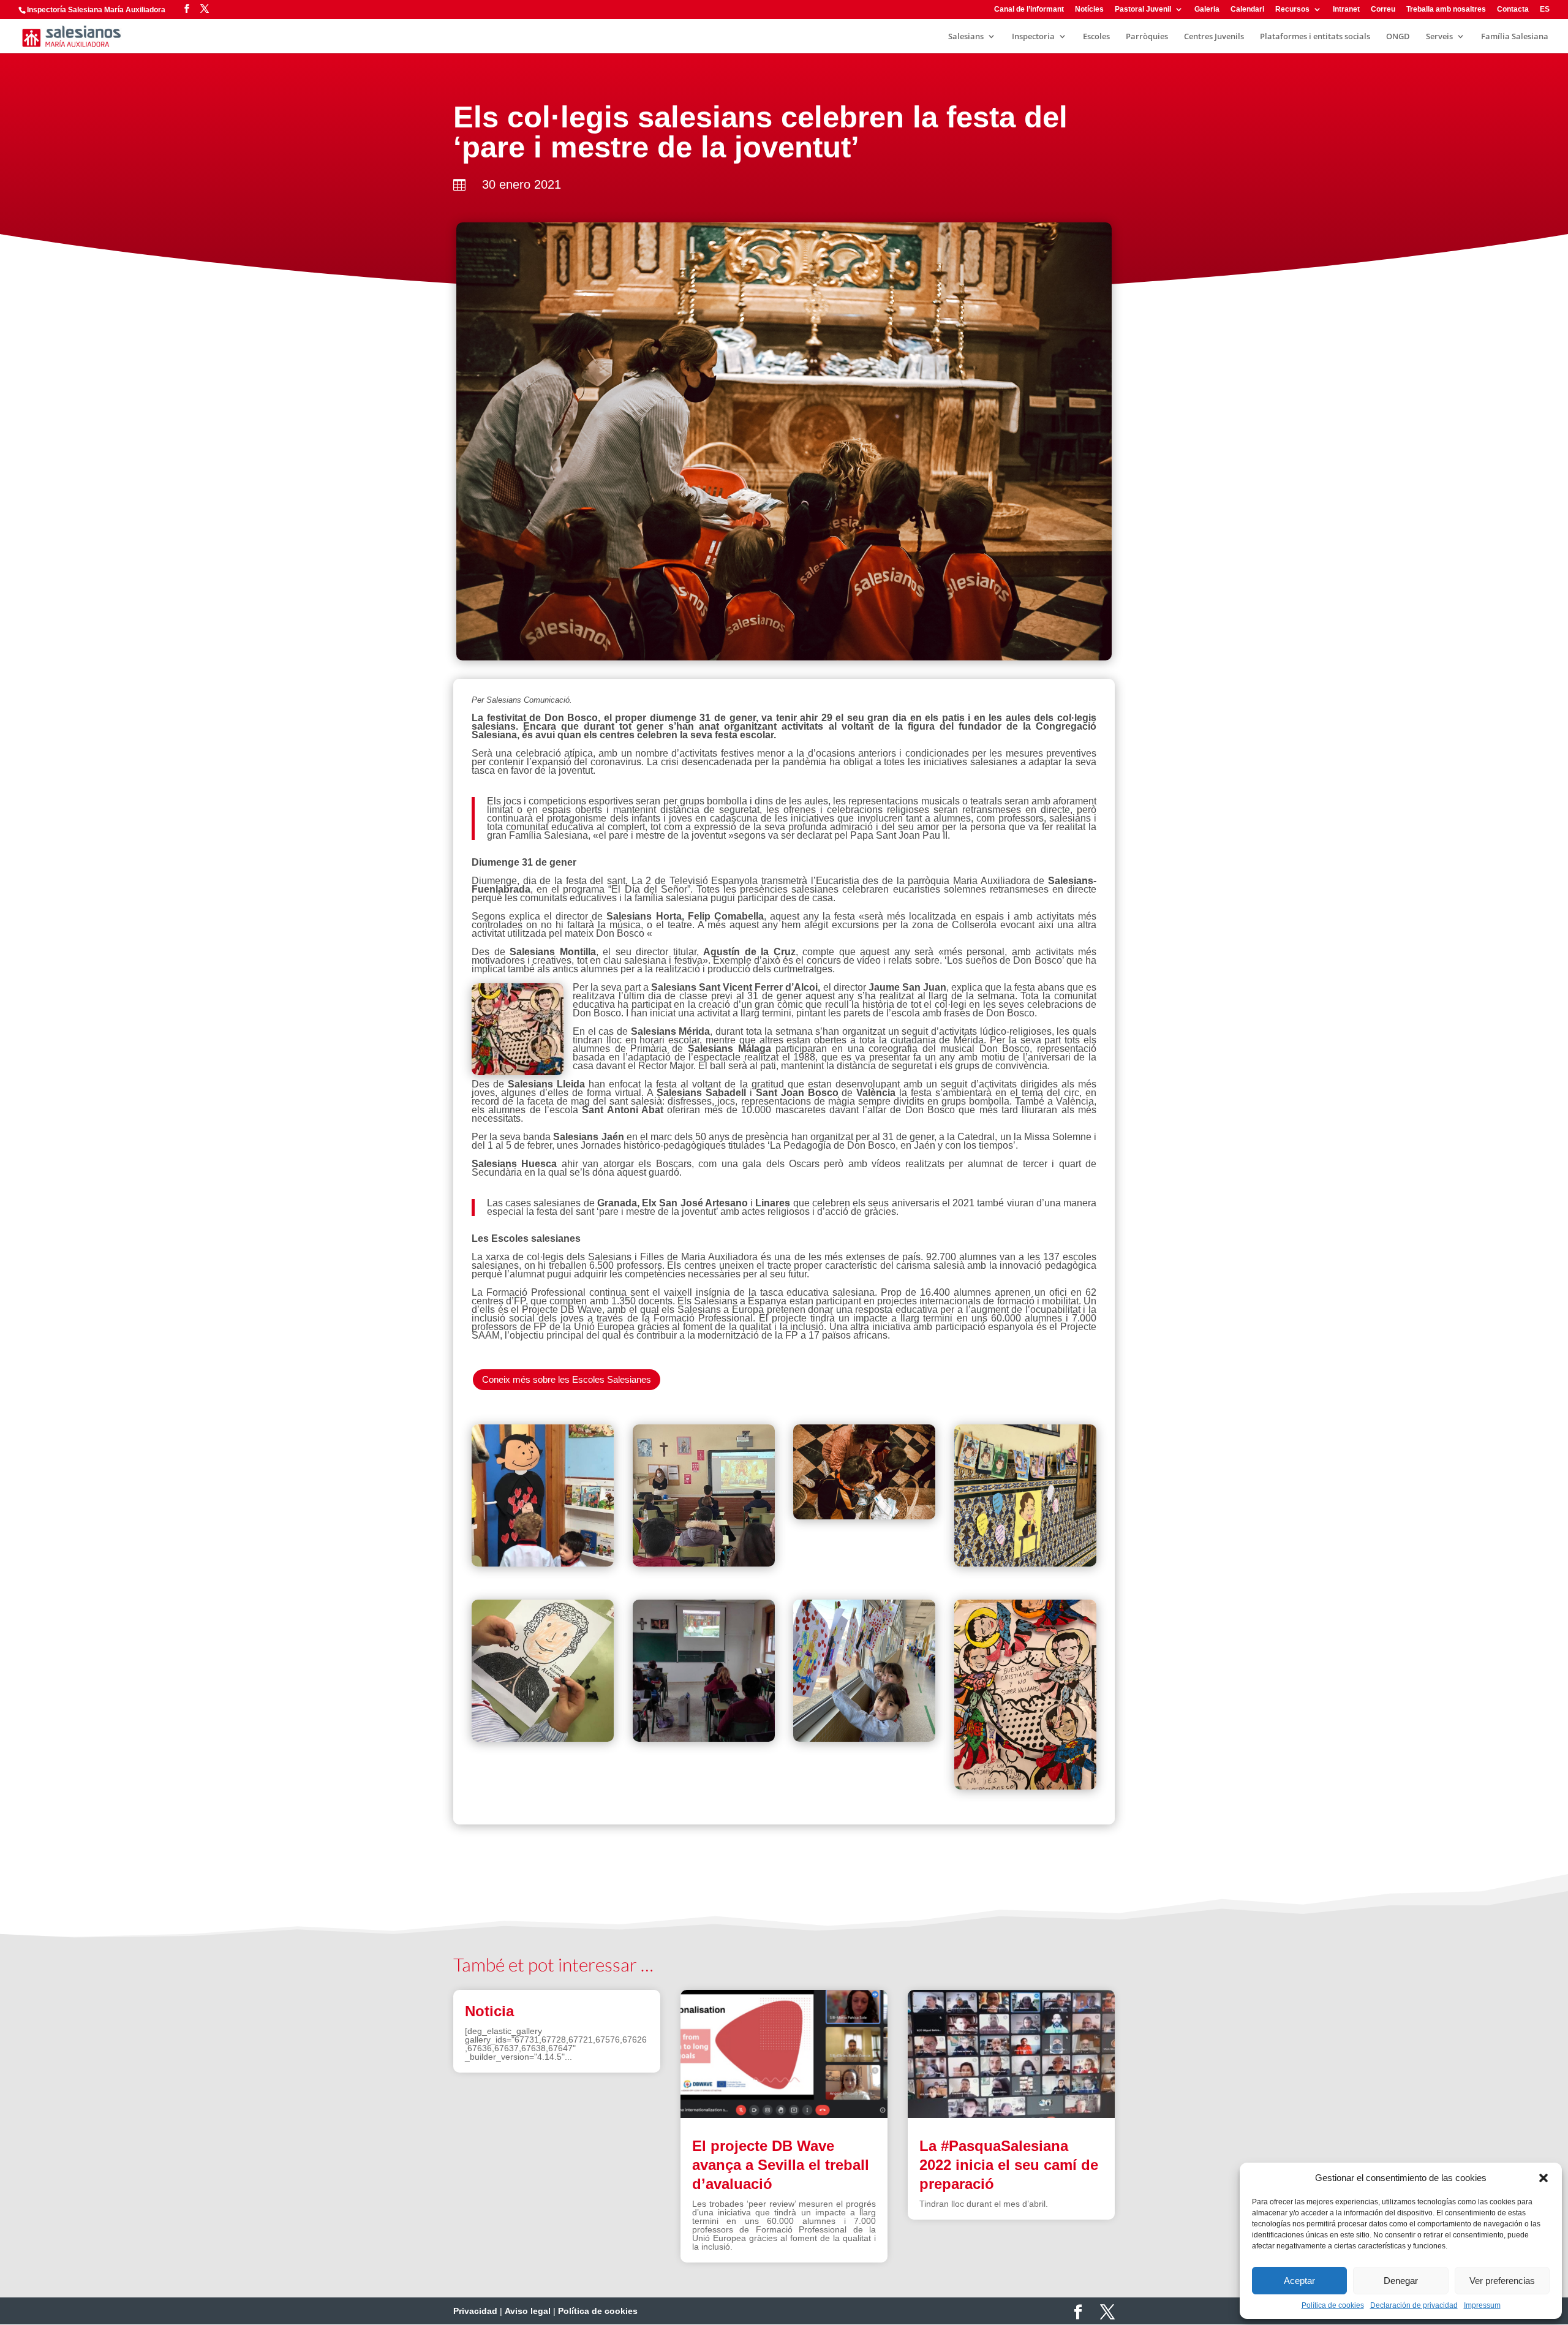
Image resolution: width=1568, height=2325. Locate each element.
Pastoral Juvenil (1143, 9)
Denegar (1401, 2281)
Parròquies (1147, 37)
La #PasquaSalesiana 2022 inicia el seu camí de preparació (1009, 2165)
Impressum (1482, 2305)
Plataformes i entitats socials (1315, 37)
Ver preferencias (1502, 2281)
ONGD (1398, 37)
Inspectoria (1033, 37)
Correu (1383, 9)
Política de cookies (1333, 2305)
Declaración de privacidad (1414, 2305)
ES (1545, 9)
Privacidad (475, 2311)
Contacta (1513, 9)
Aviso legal (528, 2311)
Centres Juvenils (1214, 37)
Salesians (966, 37)
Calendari (1247, 9)
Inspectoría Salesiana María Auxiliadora (96, 10)
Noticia (489, 2011)
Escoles (1096, 37)
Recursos (1292, 9)
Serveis (1439, 37)
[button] (1543, 2178)
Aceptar (1299, 2281)
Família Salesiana (1515, 37)
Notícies (1089, 9)
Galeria (1207, 9)
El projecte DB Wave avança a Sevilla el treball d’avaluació (781, 2165)
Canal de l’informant (1029, 9)
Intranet (1346, 9)
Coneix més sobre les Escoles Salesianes (567, 1379)
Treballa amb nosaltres (1446, 9)
